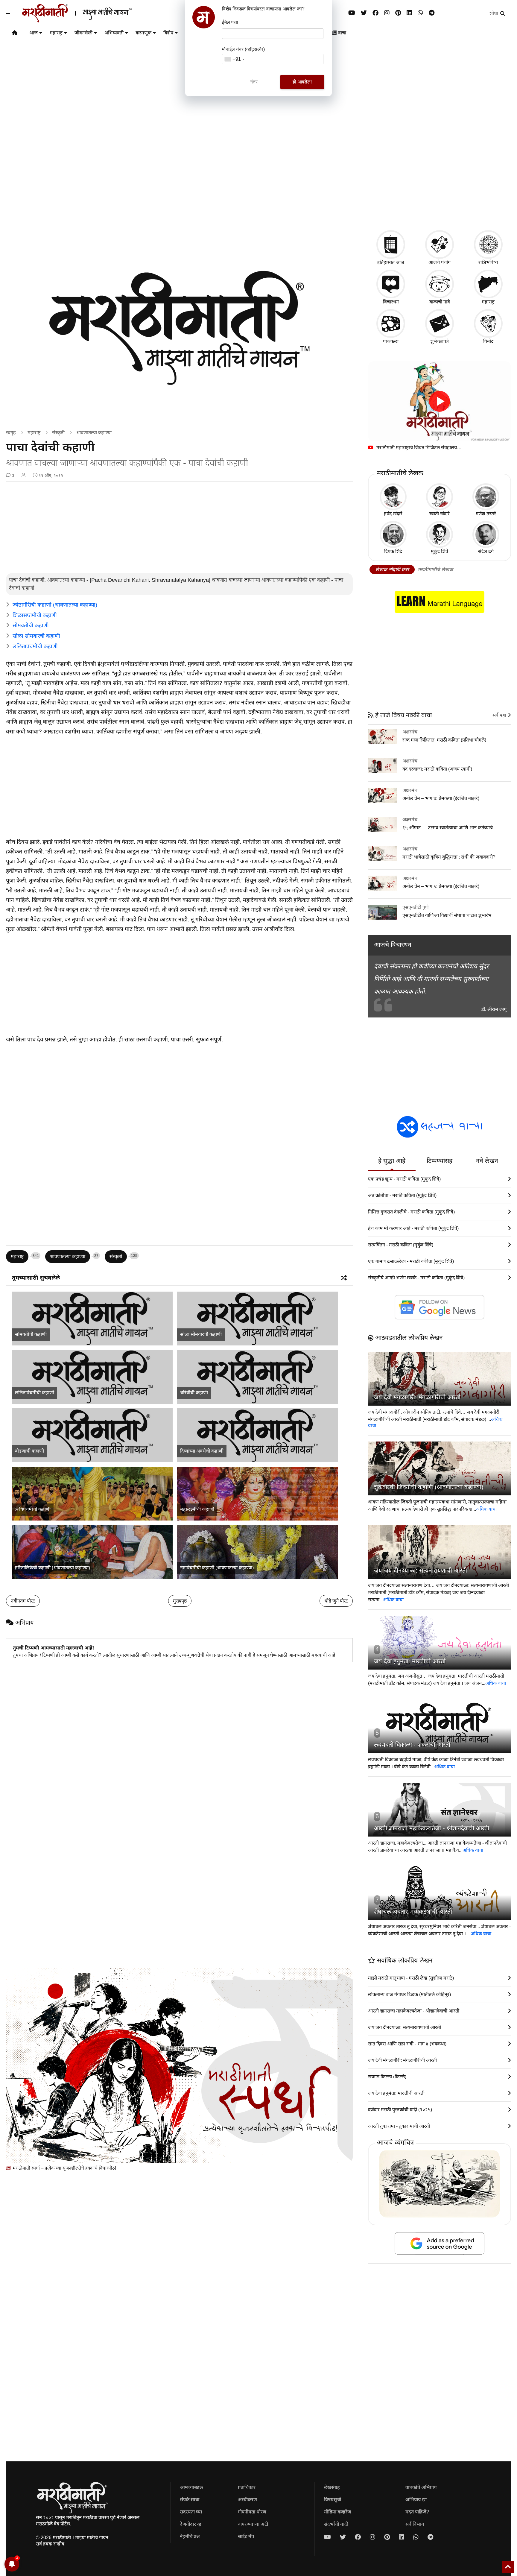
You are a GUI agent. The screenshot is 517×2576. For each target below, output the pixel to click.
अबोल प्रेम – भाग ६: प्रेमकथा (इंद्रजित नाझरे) (441, 886)
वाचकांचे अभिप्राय (421, 2487)
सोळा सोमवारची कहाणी (36, 636)
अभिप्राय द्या (416, 2500)
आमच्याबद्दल (191, 2487)
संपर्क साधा (190, 2500)
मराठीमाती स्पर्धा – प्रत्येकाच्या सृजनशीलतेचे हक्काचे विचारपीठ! (64, 2168)
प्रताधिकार (247, 2487)
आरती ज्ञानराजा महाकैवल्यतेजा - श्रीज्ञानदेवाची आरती (432, 1828)
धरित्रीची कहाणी (194, 1393)
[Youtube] (352, 13)
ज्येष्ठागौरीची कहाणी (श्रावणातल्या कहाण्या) (55, 605)
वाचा (342, 33)
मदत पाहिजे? (417, 2512)
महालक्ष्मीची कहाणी (197, 1509)
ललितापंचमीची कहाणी (35, 646)
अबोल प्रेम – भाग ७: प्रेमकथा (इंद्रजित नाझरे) (441, 798)
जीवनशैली (83, 33)
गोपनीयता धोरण (252, 2512)
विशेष (168, 33)
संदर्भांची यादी (336, 2524)
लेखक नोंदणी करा (392, 570)
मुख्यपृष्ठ (180, 1601)
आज (34, 33)
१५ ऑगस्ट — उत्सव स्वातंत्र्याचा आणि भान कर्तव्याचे (448, 828)
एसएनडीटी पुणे (416, 907)
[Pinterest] (398, 13)
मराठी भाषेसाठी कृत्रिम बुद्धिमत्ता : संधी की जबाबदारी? (449, 857)
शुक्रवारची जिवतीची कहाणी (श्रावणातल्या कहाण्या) (429, 1487)
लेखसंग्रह (332, 2487)
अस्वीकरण (247, 2500)
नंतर (254, 82)
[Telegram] (432, 13)
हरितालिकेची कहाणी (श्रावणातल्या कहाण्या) (53, 1568)
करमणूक (143, 33)
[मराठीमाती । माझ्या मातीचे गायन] (91, 20)
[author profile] (23, 476)
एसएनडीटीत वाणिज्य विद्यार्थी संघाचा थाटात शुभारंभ (447, 915)
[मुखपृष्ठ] (15, 34)
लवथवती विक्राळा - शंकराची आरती (412, 1745)
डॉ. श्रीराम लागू (494, 1009)
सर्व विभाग (415, 2524)
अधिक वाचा (486, 1509)
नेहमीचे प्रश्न (190, 2536)
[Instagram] (387, 13)
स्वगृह (11, 433)
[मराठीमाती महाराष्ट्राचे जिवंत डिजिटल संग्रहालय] (440, 401)
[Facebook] (375, 13)
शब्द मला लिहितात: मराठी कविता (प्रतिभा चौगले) (444, 740)
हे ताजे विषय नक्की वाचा (403, 715)
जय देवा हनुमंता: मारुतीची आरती (410, 1661)
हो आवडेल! (302, 82)
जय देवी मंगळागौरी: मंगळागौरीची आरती (417, 1397)
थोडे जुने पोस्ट (336, 1601)
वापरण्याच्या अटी (253, 2524)
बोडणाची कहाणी (29, 1451)
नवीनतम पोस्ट (23, 1601)
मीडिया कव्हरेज (337, 2512)
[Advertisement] (258, 178)
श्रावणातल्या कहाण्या (94, 433)
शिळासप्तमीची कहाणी (35, 615)
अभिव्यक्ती (114, 33)
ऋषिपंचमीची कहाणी (33, 1509)
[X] (364, 13)
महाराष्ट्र (56, 33)
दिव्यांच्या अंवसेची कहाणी (202, 1451)
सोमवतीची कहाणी (31, 625)
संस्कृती (58, 433)
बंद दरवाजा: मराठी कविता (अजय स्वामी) (437, 769)
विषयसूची (333, 2500)
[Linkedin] (409, 13)
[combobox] (234, 59)
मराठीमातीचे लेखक (435, 570)
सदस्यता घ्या (191, 2512)
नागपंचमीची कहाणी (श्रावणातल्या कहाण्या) (217, 1568)
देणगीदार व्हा (191, 2524)
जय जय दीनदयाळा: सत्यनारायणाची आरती (421, 1570)
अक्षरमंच (410, 732)
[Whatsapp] (420, 13)
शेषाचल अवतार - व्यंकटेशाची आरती (413, 1912)
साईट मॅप (246, 2536)
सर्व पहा (500, 715)
